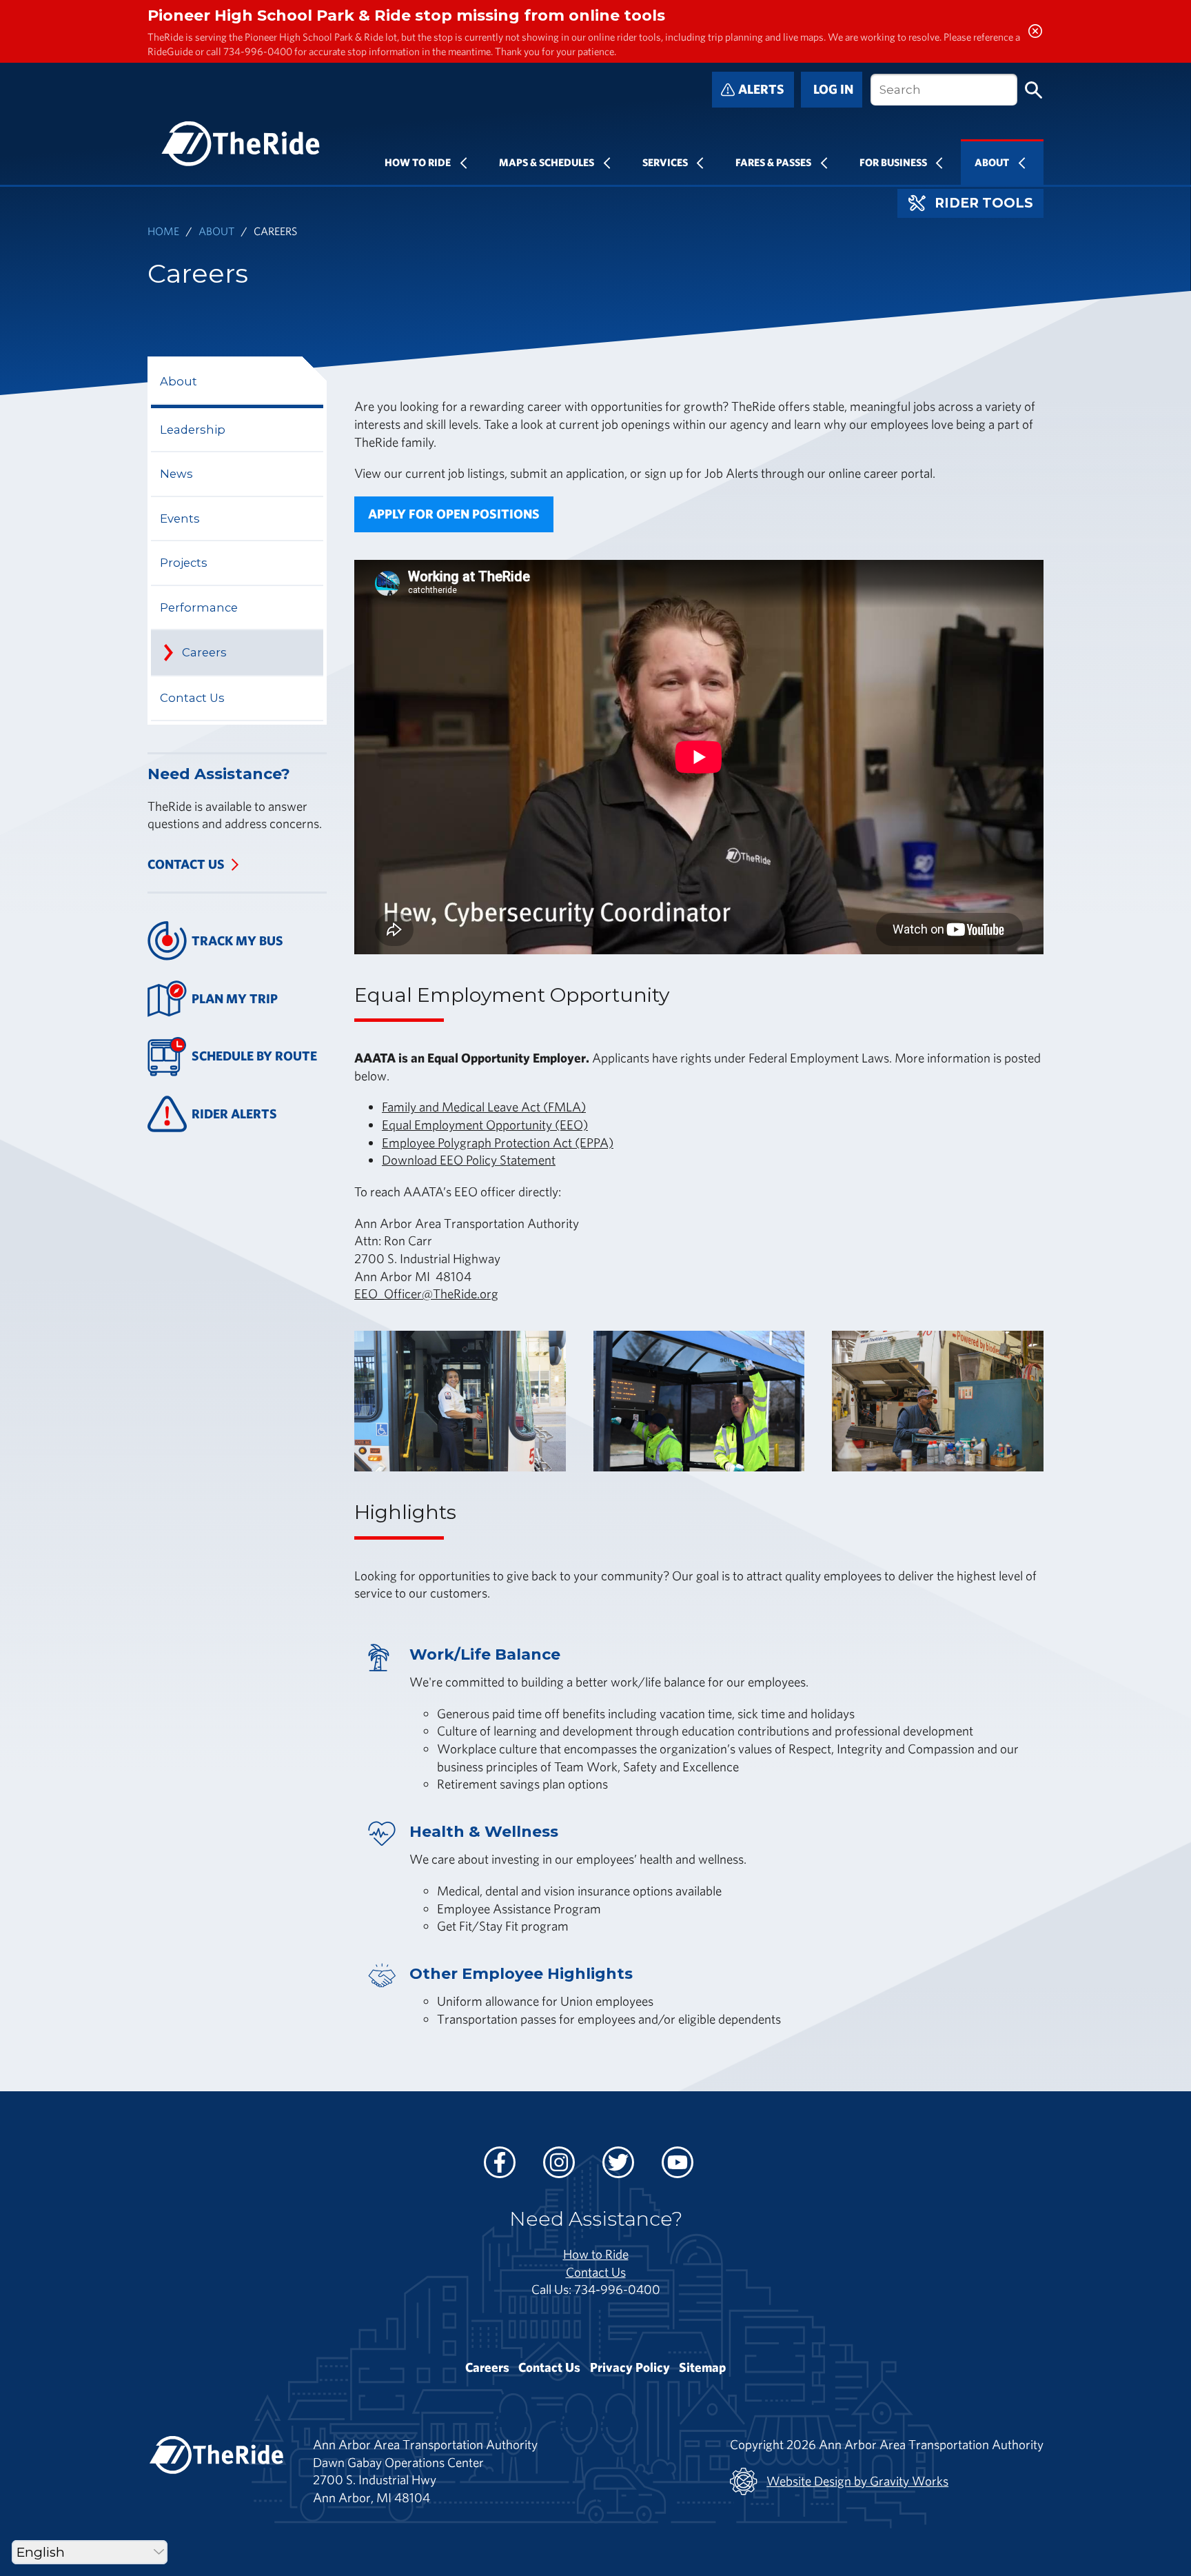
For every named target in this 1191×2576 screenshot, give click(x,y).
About (992, 162)
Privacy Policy (630, 2367)
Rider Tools (984, 203)
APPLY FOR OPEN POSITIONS (454, 514)
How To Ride (418, 162)
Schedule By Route (254, 1056)
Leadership (193, 430)
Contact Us (192, 698)
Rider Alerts (234, 1114)
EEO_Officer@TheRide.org (426, 1294)
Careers (204, 652)
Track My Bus (237, 940)
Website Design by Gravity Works (857, 2481)
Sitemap (702, 2367)
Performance (199, 607)
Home (163, 231)
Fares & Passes (773, 162)
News (176, 474)
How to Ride (596, 2254)
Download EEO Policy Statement (469, 1160)
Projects (184, 563)
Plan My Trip (235, 998)
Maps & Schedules (547, 162)
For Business (893, 162)
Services (665, 162)
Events (180, 519)
